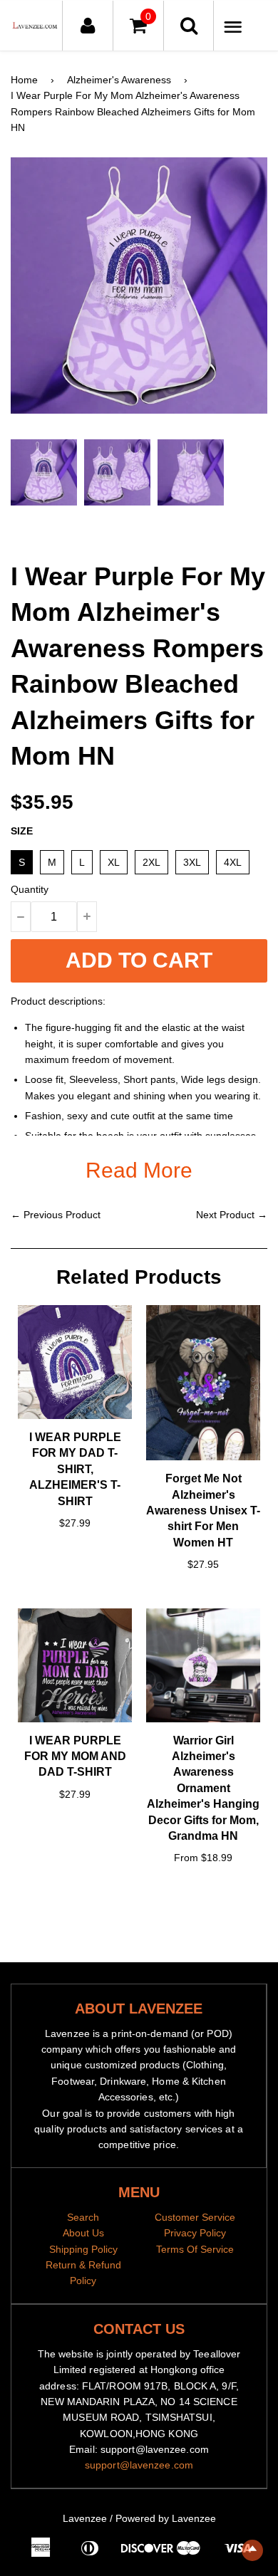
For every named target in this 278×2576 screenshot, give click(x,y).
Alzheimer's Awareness (119, 80)
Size (22, 831)
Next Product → (232, 1215)
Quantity (30, 889)
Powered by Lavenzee (166, 2518)
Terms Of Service (195, 2249)
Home (24, 80)
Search (83, 2217)
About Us (83, 2233)
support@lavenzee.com (139, 2465)
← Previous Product (56, 1215)
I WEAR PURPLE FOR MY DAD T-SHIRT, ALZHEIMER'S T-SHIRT (75, 1469)
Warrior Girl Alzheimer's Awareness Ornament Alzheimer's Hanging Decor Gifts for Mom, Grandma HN (203, 1788)
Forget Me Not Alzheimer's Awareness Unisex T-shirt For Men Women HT (203, 1510)
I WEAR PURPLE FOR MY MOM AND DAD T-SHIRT (75, 1756)
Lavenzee (85, 2518)
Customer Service (195, 2217)
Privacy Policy (195, 2233)
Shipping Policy (83, 2249)
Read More (139, 1170)
